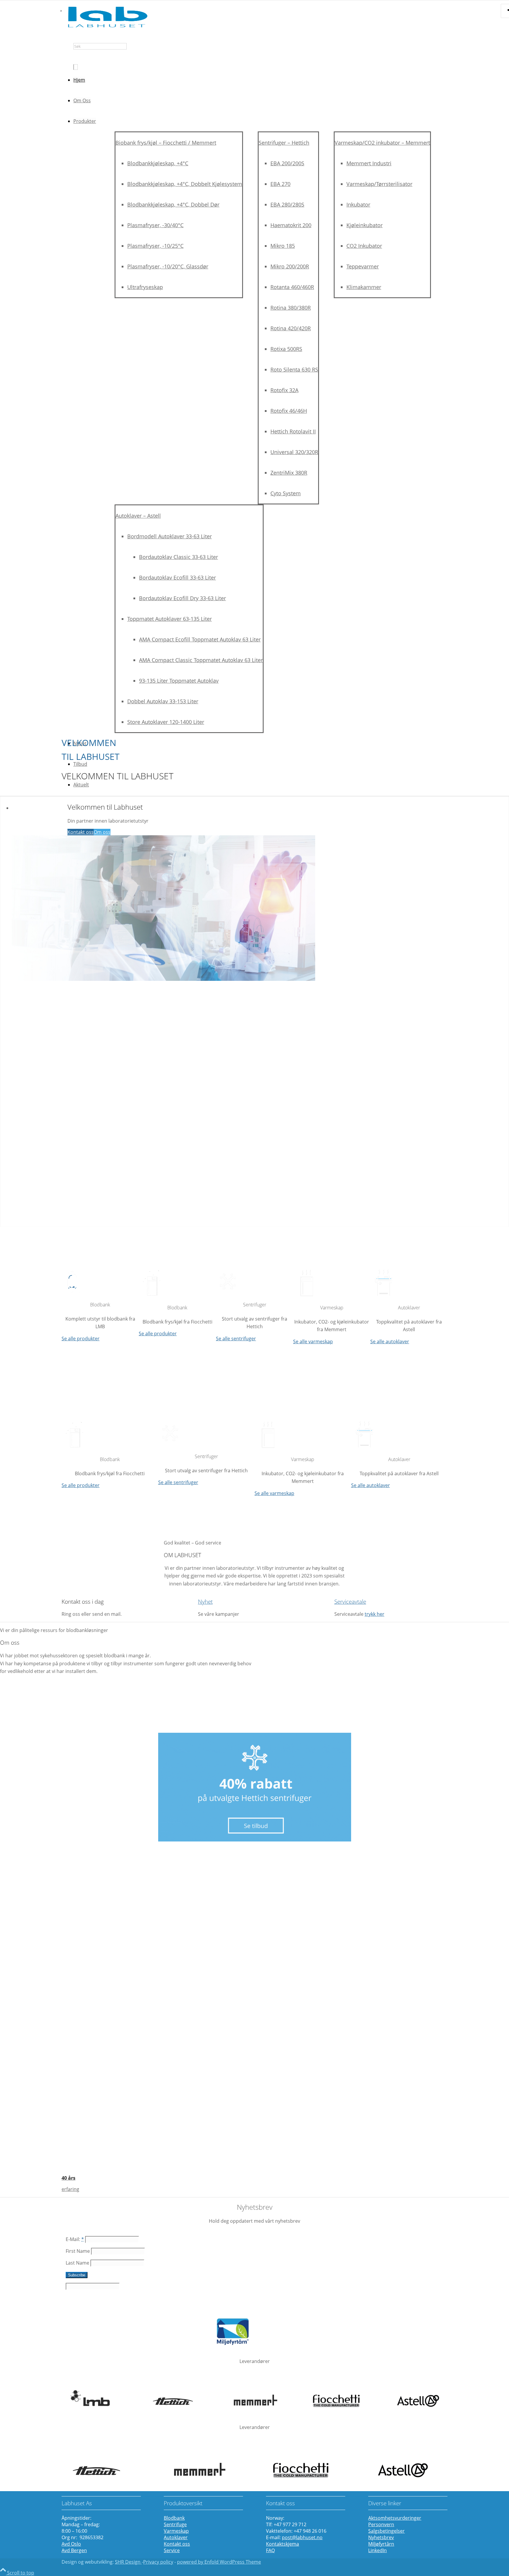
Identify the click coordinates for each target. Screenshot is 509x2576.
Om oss (102, 832)
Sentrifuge (175, 2524)
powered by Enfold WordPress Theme (219, 2562)
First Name (78, 2251)
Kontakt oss (81, 832)
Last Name (77, 2263)
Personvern (381, 2524)
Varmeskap (176, 2531)
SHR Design (128, 2562)
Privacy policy (158, 2562)
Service (172, 2550)
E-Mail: (75, 2239)
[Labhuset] (106, 28)
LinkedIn (377, 2550)
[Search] (76, 67)
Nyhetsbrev (381, 2537)
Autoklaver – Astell (138, 516)
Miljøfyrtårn (381, 2544)
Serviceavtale (350, 1601)
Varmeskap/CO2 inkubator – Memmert (382, 143)
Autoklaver (176, 2537)
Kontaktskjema (282, 2544)
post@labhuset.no (302, 2537)
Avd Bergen (74, 2550)
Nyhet (205, 1601)
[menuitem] (260, 56)
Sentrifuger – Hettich (284, 143)
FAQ (270, 2550)
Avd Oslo (71, 2544)
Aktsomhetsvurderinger (395, 2518)
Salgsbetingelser (386, 2531)
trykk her (375, 1614)
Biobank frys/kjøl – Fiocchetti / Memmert (166, 143)
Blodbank (174, 2518)
